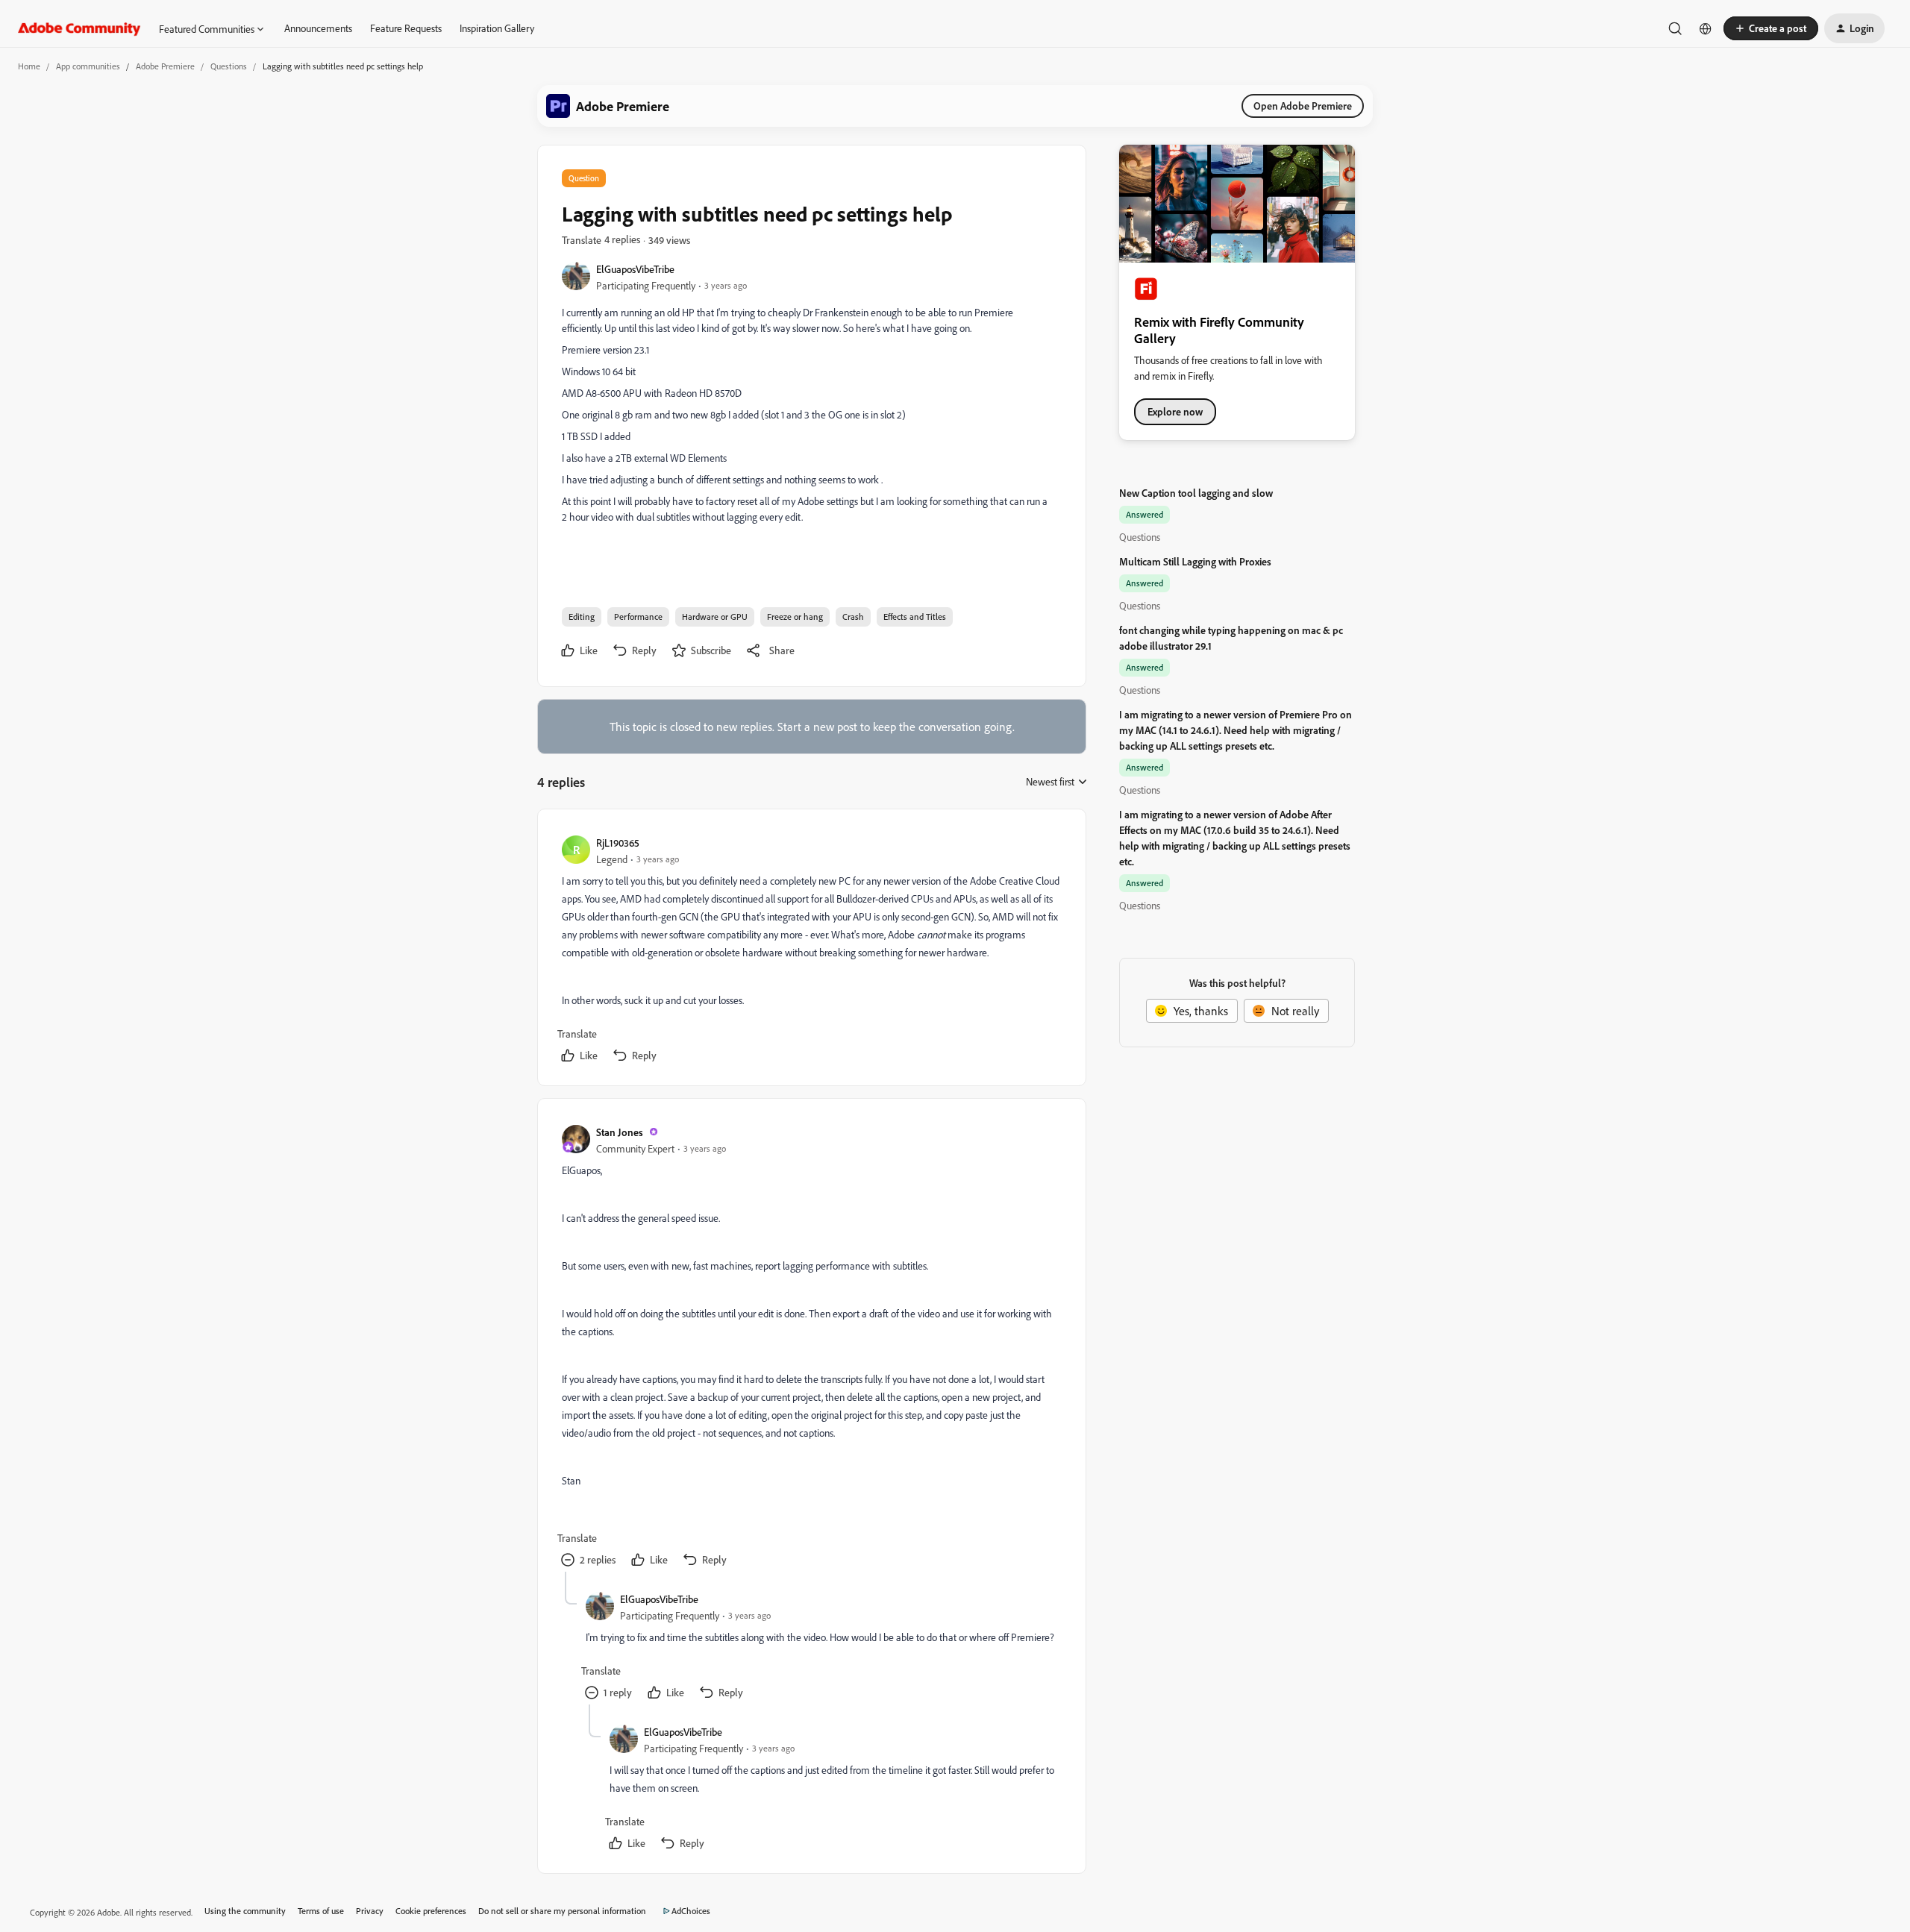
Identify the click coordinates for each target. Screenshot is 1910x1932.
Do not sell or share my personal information (562, 1911)
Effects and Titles (915, 617)
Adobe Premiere (165, 66)
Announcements (318, 28)
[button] (1771, 28)
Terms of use (321, 1911)
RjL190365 (618, 843)
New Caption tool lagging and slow (1196, 493)
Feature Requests (406, 28)
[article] (811, 950)
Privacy (370, 1911)
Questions (229, 66)
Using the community (245, 1911)
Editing (582, 617)
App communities (88, 66)
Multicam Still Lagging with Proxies (1195, 561)
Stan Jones (620, 1132)
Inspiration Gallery (497, 28)
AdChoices (691, 1911)
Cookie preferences (431, 1911)
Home (29, 66)
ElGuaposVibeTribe (635, 269)
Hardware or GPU (715, 617)
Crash (853, 617)
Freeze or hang (795, 617)
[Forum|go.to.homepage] (79, 28)
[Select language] (1706, 28)
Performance (638, 617)
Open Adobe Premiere (1303, 106)
